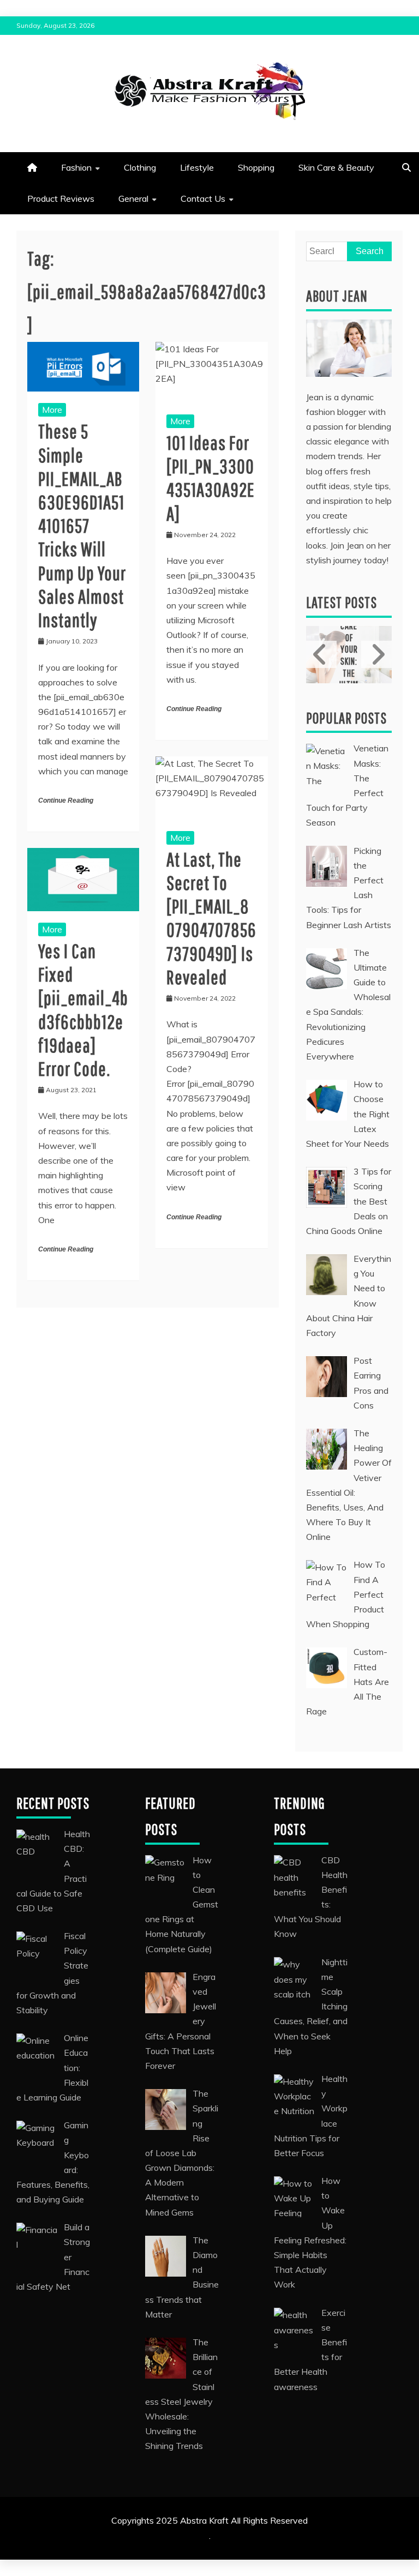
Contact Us (203, 198)
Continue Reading (66, 801)
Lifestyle (197, 167)
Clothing (140, 167)
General (133, 198)
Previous (321, 655)
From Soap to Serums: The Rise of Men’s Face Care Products (349, 655)
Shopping (256, 167)
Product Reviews (61, 198)
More (52, 410)
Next (376, 655)
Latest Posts (342, 602)
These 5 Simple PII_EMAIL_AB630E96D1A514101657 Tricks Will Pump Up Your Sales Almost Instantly (82, 525)
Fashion (76, 167)
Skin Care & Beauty (336, 167)
